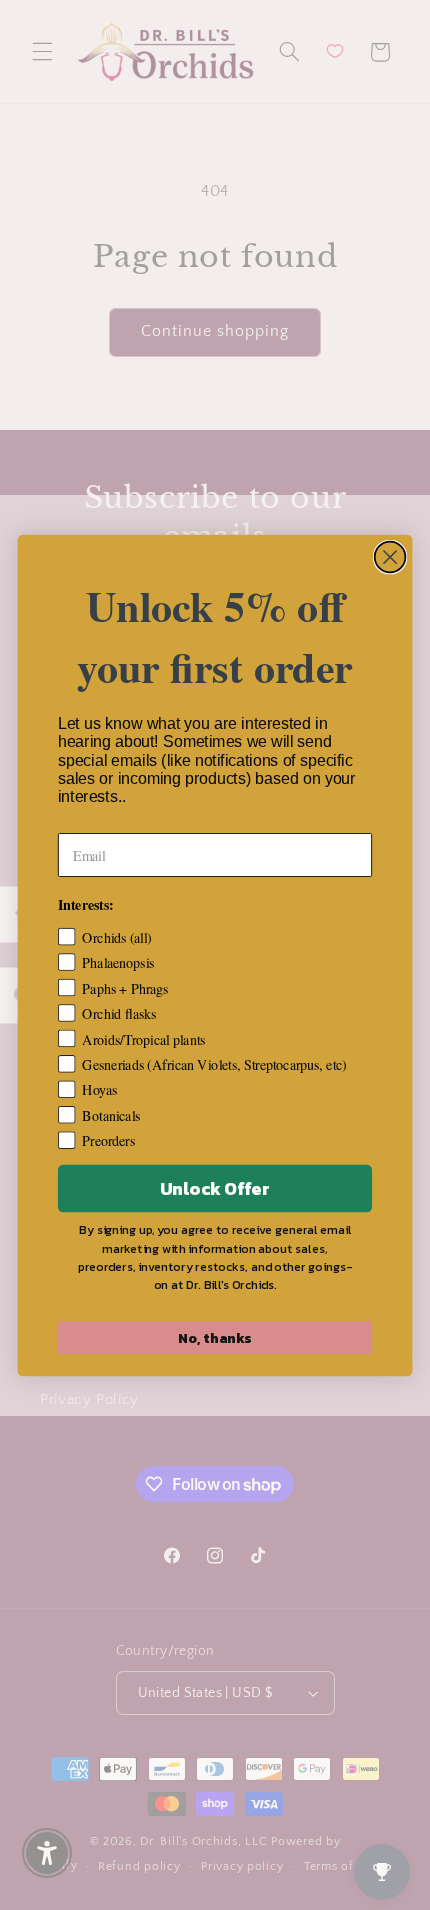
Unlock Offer (215, 1188)
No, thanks (215, 1337)
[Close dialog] (390, 556)
